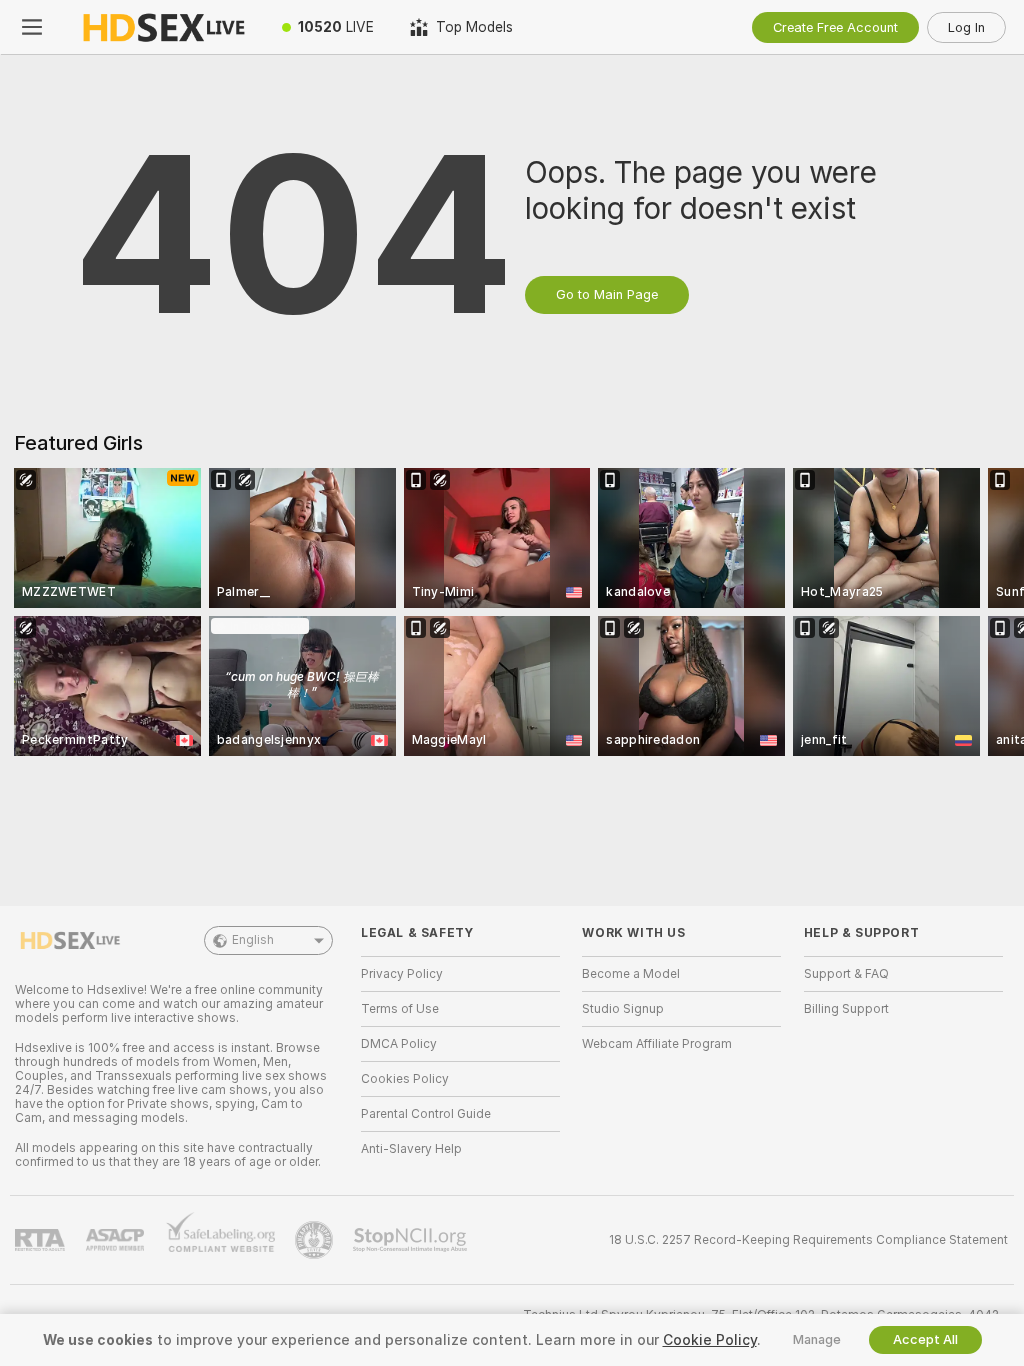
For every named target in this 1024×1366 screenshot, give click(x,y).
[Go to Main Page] (164, 27)
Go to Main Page (607, 294)
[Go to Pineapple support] (316, 1240)
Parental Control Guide (426, 1114)
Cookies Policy (405, 1079)
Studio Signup (623, 1009)
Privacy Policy (402, 974)
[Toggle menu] (32, 27)
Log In (966, 27)
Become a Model (631, 974)
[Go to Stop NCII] (412, 1240)
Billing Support (846, 1009)
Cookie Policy (710, 1340)
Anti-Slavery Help (411, 1149)
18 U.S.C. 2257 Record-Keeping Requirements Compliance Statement (808, 1240)
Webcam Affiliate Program (657, 1044)
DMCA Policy (399, 1044)
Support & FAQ (846, 974)
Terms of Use (400, 1009)
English (253, 940)
